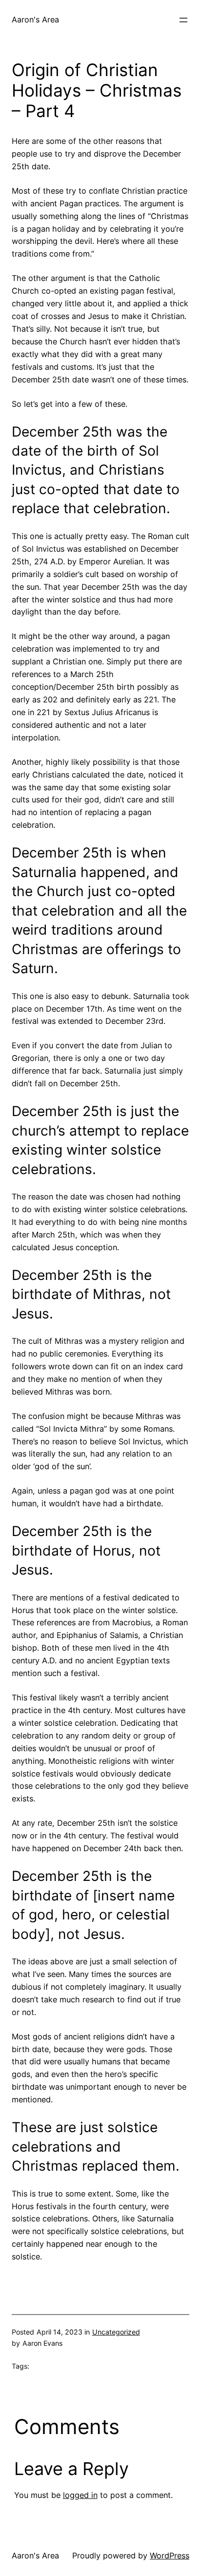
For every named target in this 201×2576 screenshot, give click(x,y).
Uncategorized (116, 2332)
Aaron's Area (35, 20)
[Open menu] (183, 20)
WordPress (170, 2556)
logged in (80, 2495)
